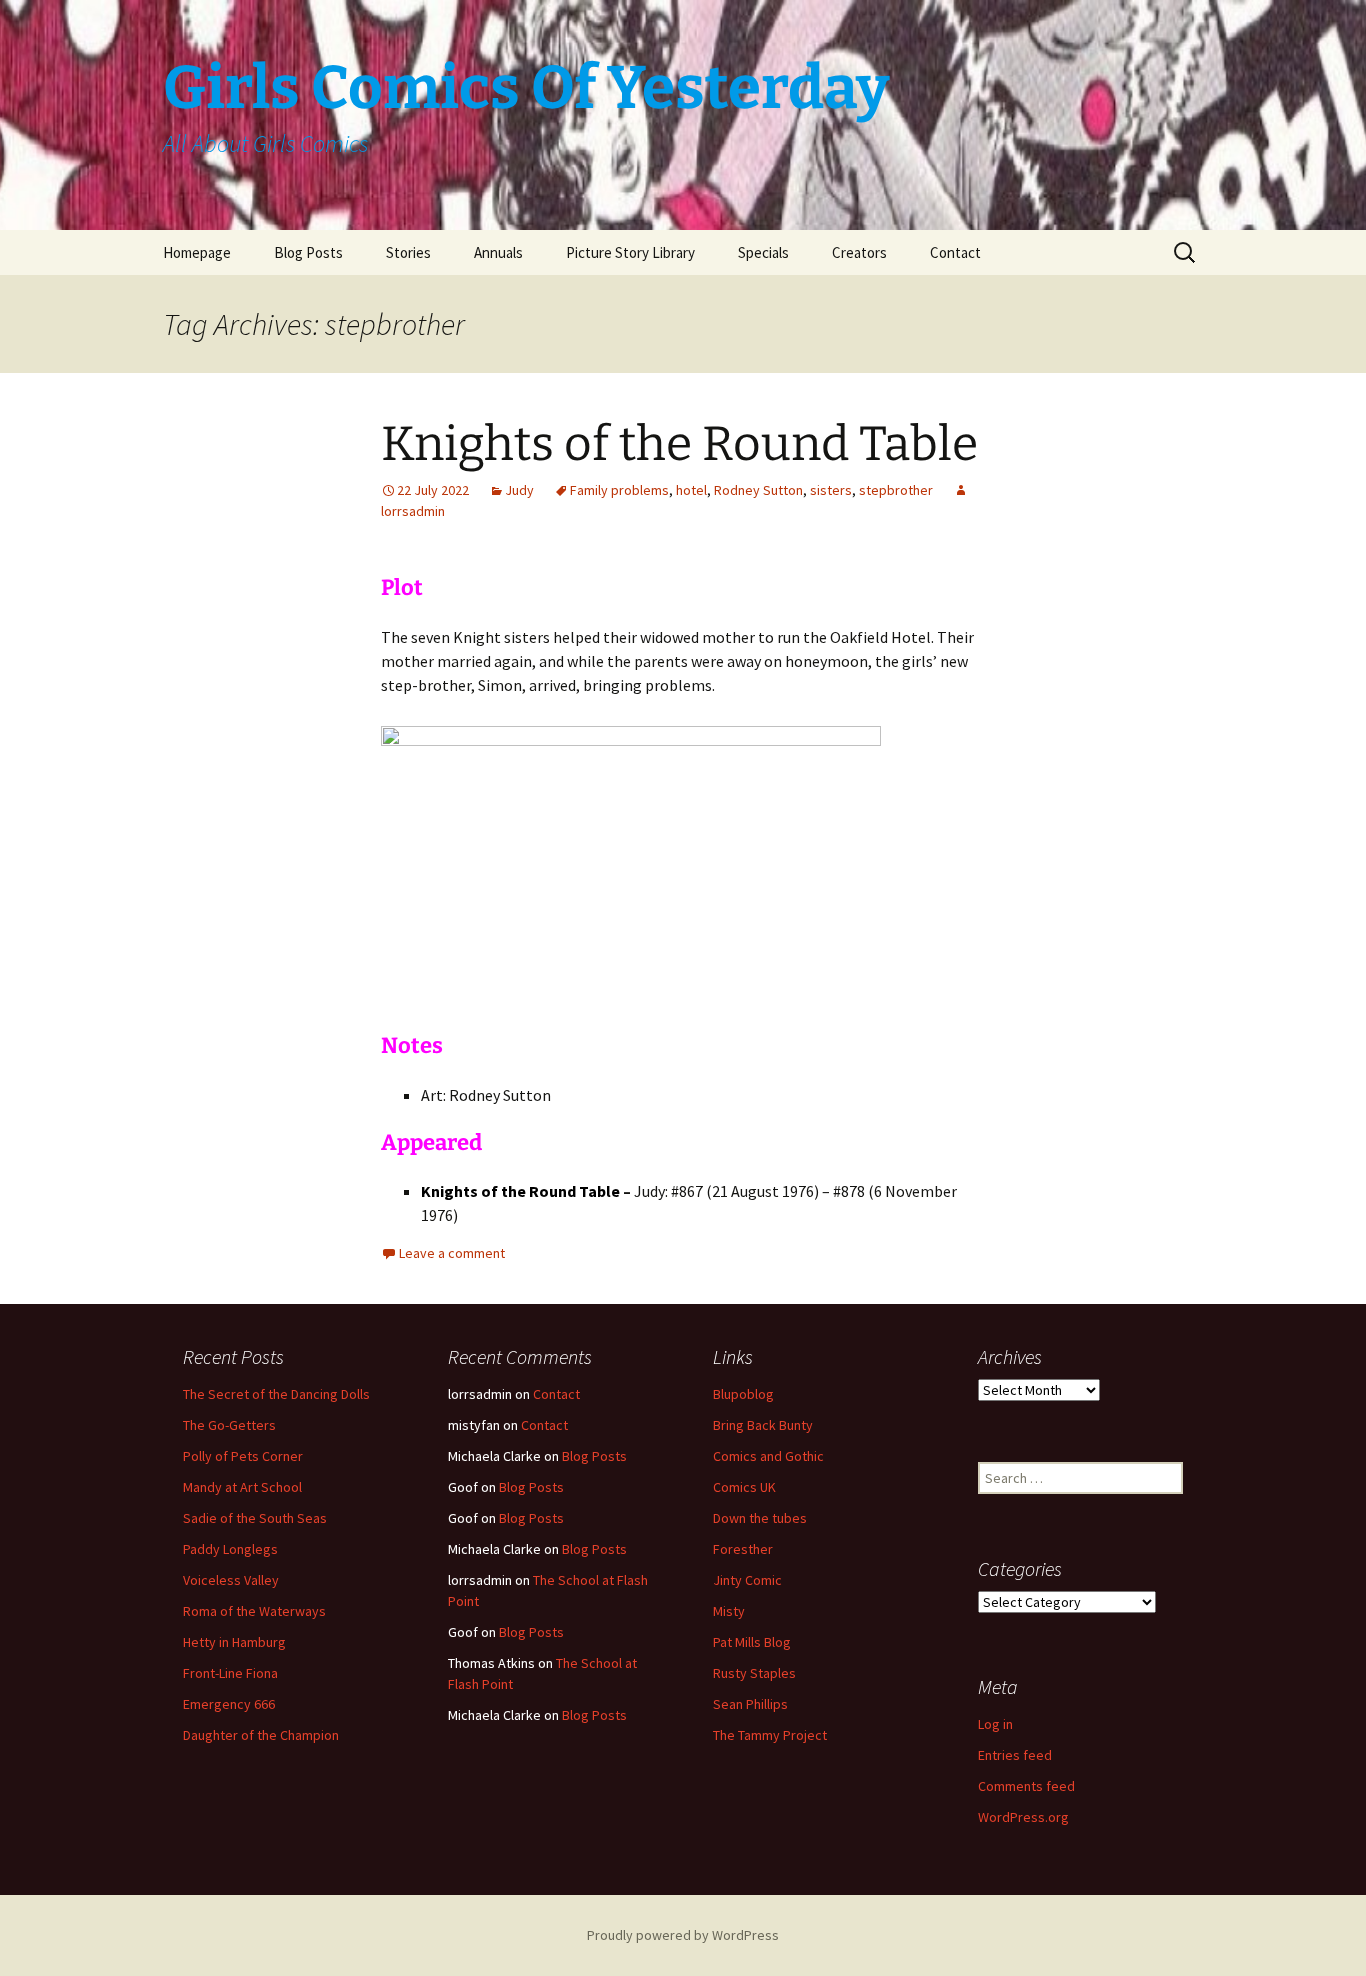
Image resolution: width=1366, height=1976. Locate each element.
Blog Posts (308, 252)
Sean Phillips (750, 1704)
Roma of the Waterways (254, 1611)
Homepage (197, 252)
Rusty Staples (754, 1673)
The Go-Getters (229, 1425)
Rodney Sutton (758, 490)
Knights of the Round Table (679, 444)
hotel (691, 490)
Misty (729, 1611)
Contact (955, 252)
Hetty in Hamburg (234, 1642)
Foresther (743, 1549)
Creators (859, 252)
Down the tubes (760, 1518)
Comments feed (1026, 1786)
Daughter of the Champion (261, 1735)
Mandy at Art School (242, 1487)
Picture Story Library (630, 252)
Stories (408, 252)
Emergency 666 (229, 1704)
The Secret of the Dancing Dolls (276, 1394)
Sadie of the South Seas (255, 1518)
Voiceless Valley (231, 1580)
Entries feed (1015, 1755)
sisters (831, 490)
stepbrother (896, 490)
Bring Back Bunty (763, 1425)
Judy (519, 490)
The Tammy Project (770, 1735)
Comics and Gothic (768, 1456)
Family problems (619, 490)
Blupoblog (743, 1394)
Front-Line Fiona (230, 1673)
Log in (995, 1724)
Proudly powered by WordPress (683, 1935)
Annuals (498, 252)
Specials (763, 252)
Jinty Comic (747, 1580)
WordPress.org (1023, 1817)
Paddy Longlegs (230, 1549)
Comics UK (744, 1487)
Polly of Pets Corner (243, 1456)
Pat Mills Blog (752, 1642)
